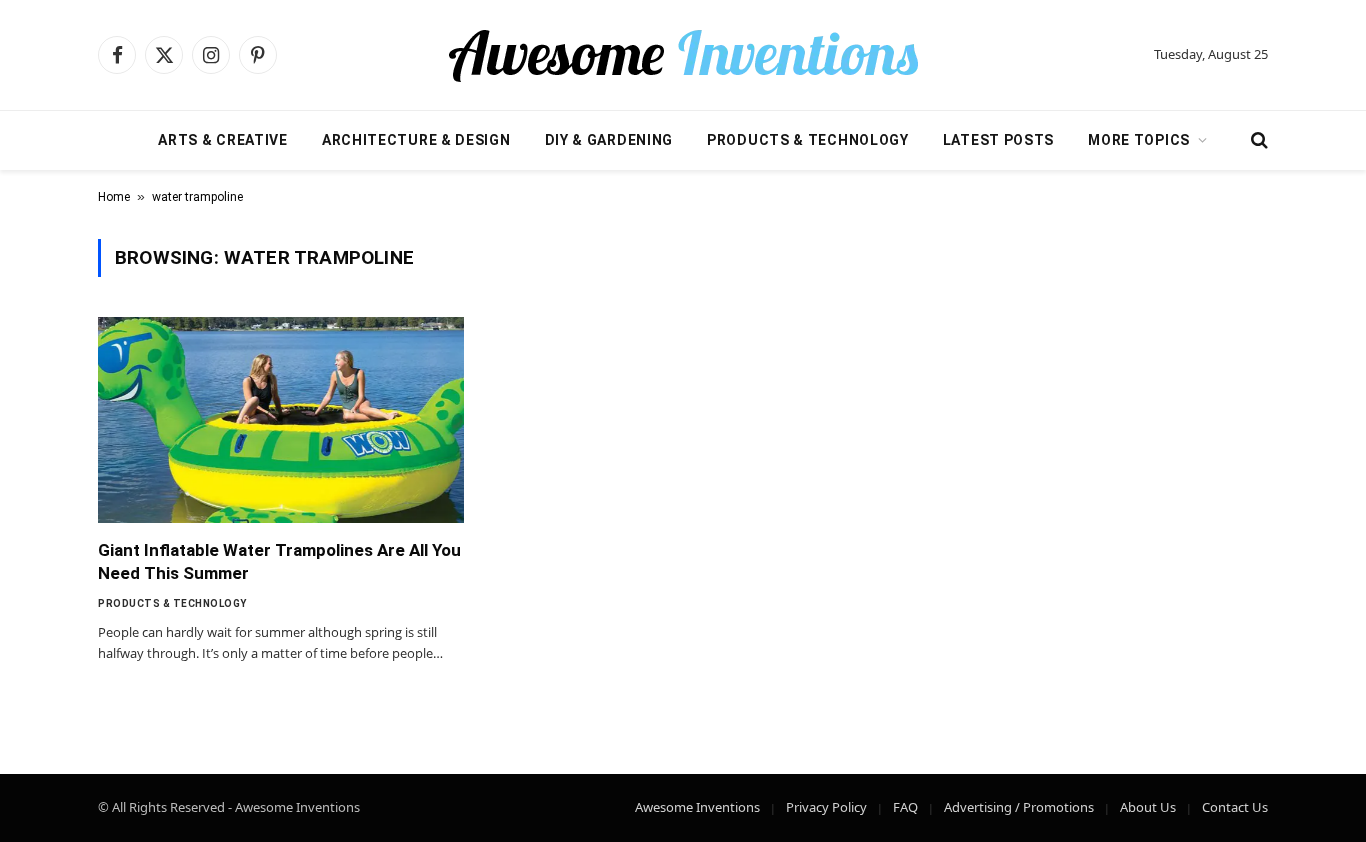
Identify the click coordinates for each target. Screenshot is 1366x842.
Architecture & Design (416, 140)
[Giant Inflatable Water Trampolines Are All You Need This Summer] (281, 420)
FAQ (905, 807)
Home (114, 197)
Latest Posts (998, 140)
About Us (1148, 807)
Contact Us (1235, 807)
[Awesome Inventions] (683, 55)
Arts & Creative (223, 140)
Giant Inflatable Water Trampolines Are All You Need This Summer (279, 561)
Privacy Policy (826, 807)
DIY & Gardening (609, 140)
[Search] (1257, 140)
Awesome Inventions (697, 807)
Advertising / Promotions (1019, 807)
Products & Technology (808, 140)
